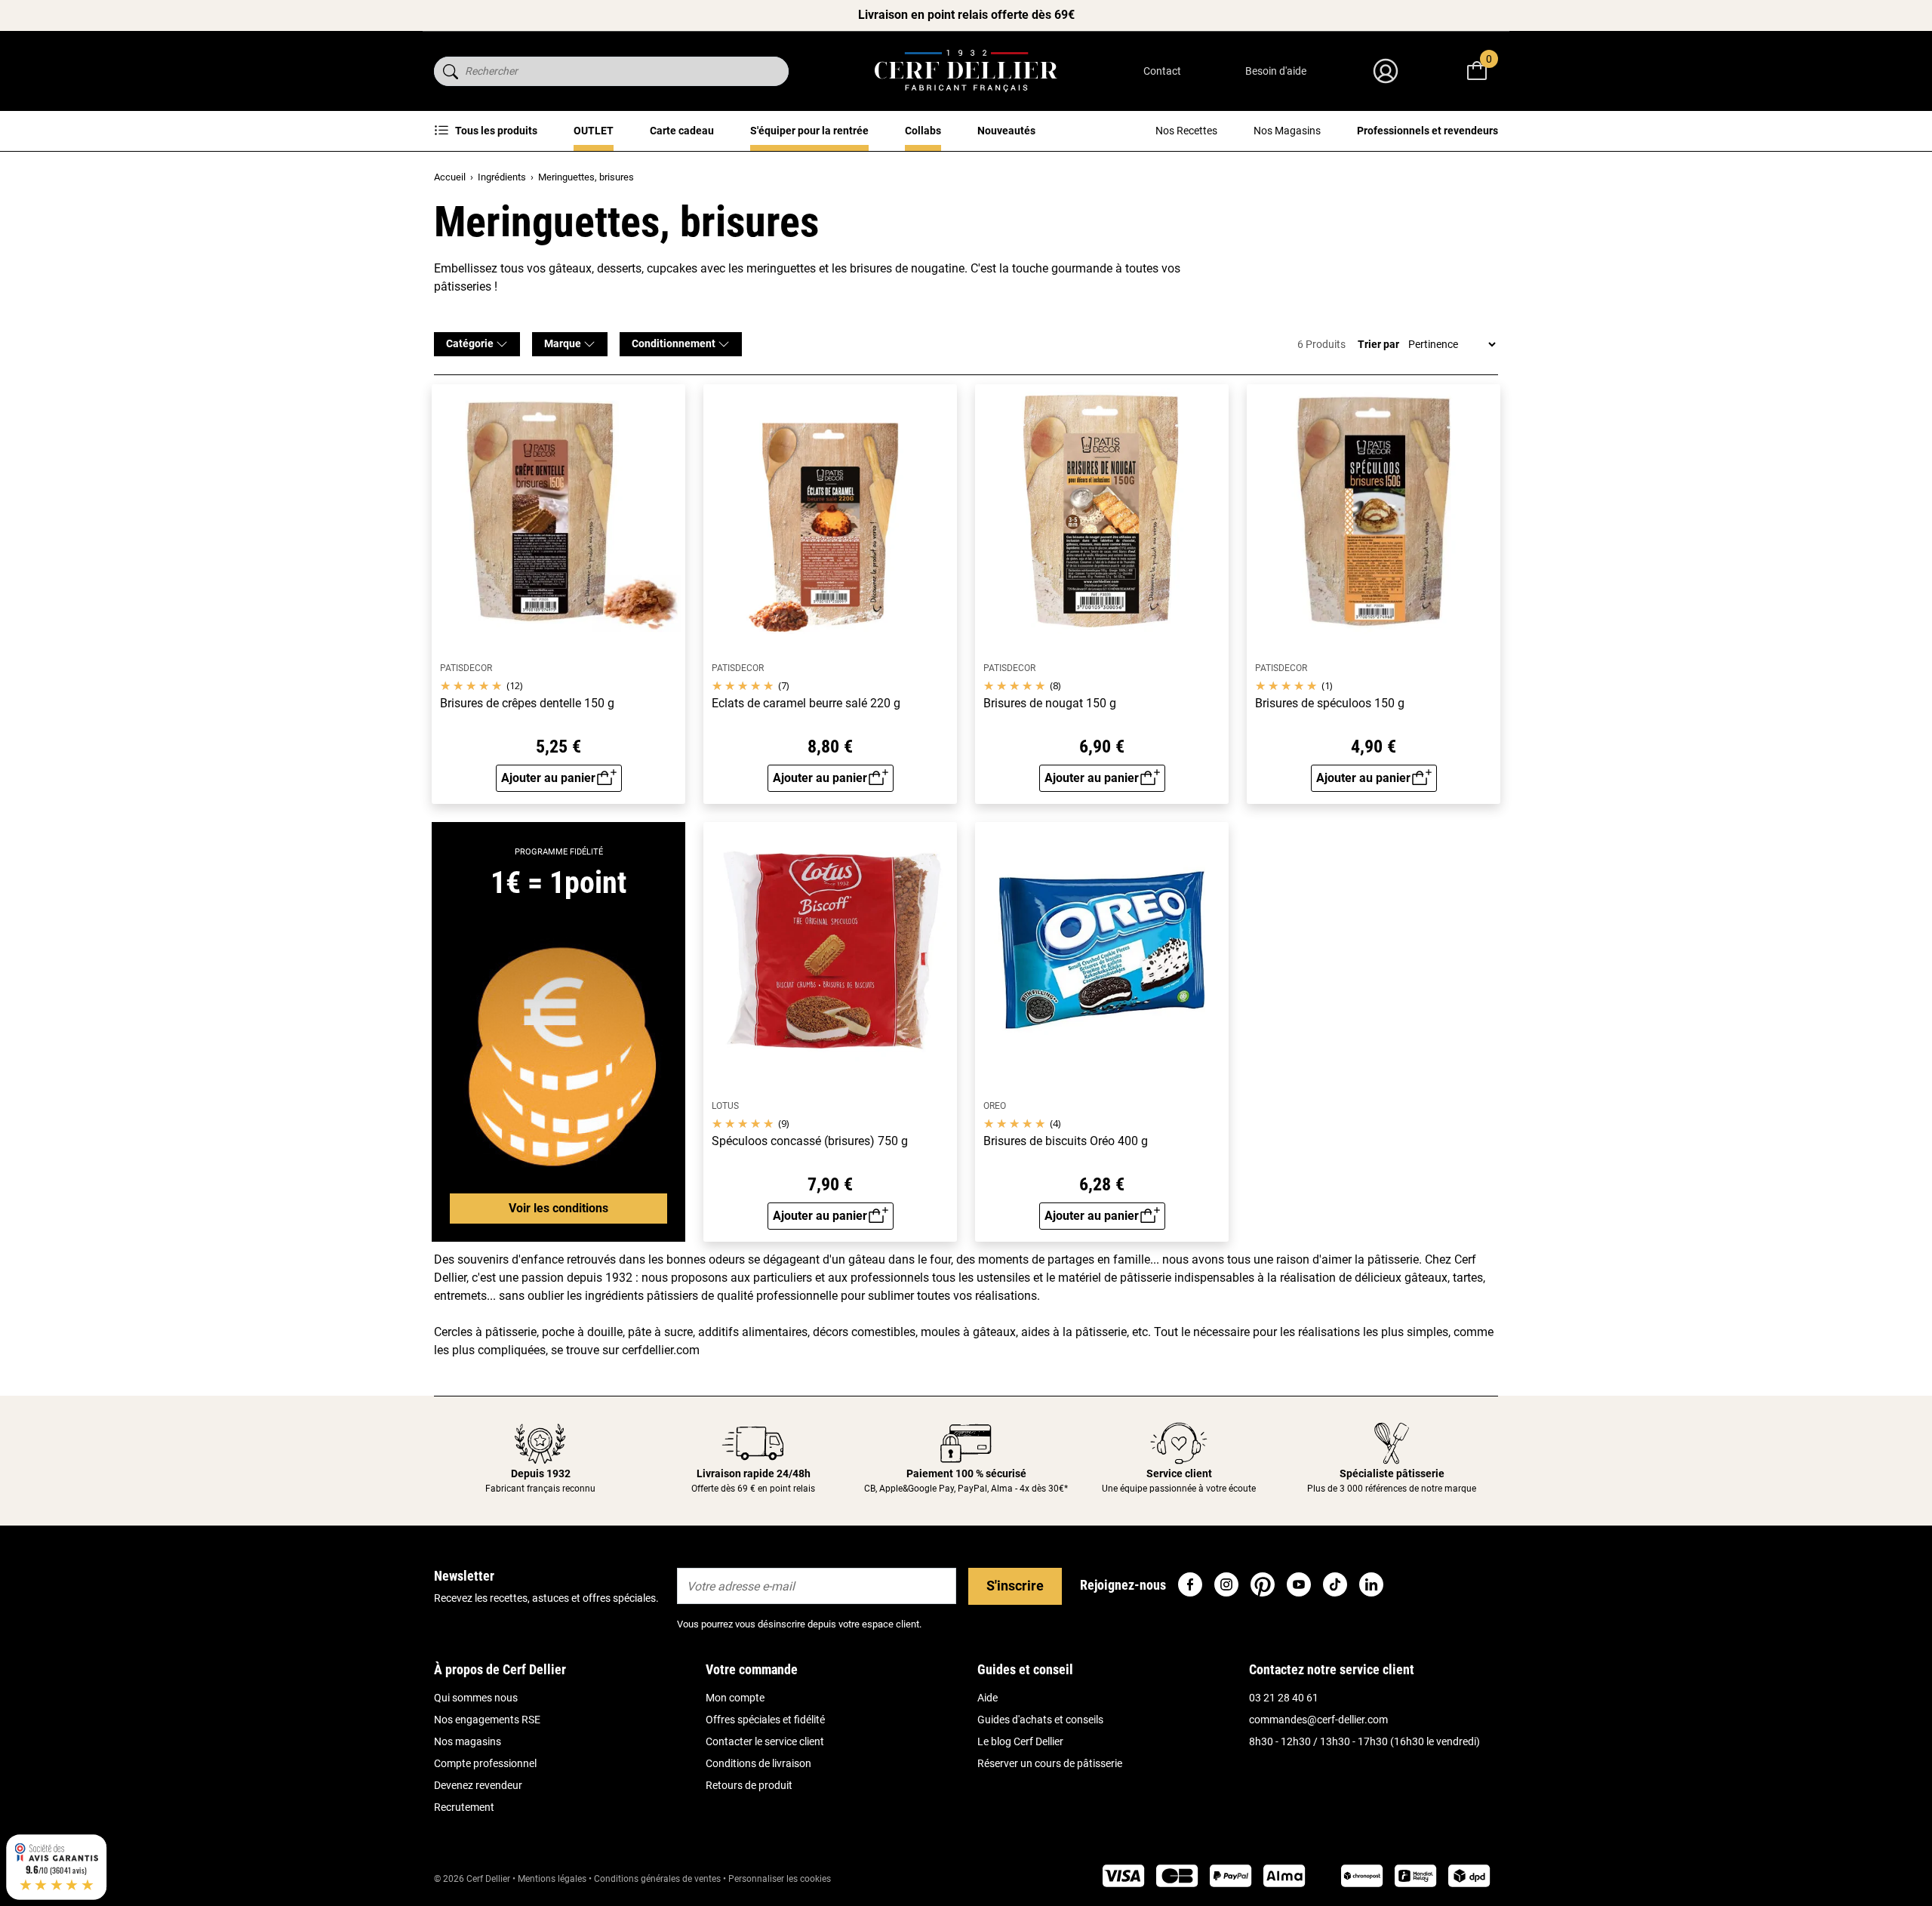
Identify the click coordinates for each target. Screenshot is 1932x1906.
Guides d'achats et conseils (1040, 1720)
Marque (564, 343)
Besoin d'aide (1276, 71)
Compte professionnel (485, 1763)
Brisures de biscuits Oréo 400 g (1066, 1141)
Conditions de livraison (758, 1763)
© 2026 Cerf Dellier (473, 1879)
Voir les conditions (558, 1208)
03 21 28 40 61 (1284, 1698)
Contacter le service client (765, 1741)
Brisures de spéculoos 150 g (1330, 704)
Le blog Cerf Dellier (1020, 1741)
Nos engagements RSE (487, 1720)
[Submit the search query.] (451, 71)
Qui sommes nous (476, 1698)
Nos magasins (468, 1741)
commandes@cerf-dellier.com (1318, 1720)
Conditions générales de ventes (657, 1879)
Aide (988, 1698)
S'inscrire (1015, 1586)
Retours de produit (749, 1785)
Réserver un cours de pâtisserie (1050, 1763)
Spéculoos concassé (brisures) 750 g (810, 1141)
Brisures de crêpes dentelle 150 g (527, 704)
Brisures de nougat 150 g (1050, 704)
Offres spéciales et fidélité (765, 1720)
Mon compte (735, 1698)
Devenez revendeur (478, 1785)
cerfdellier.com (661, 1350)
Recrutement (464, 1807)
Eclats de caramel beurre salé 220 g (806, 704)
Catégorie (471, 343)
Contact (1162, 71)
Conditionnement (675, 343)
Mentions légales (552, 1879)
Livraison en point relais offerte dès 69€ (966, 15)
